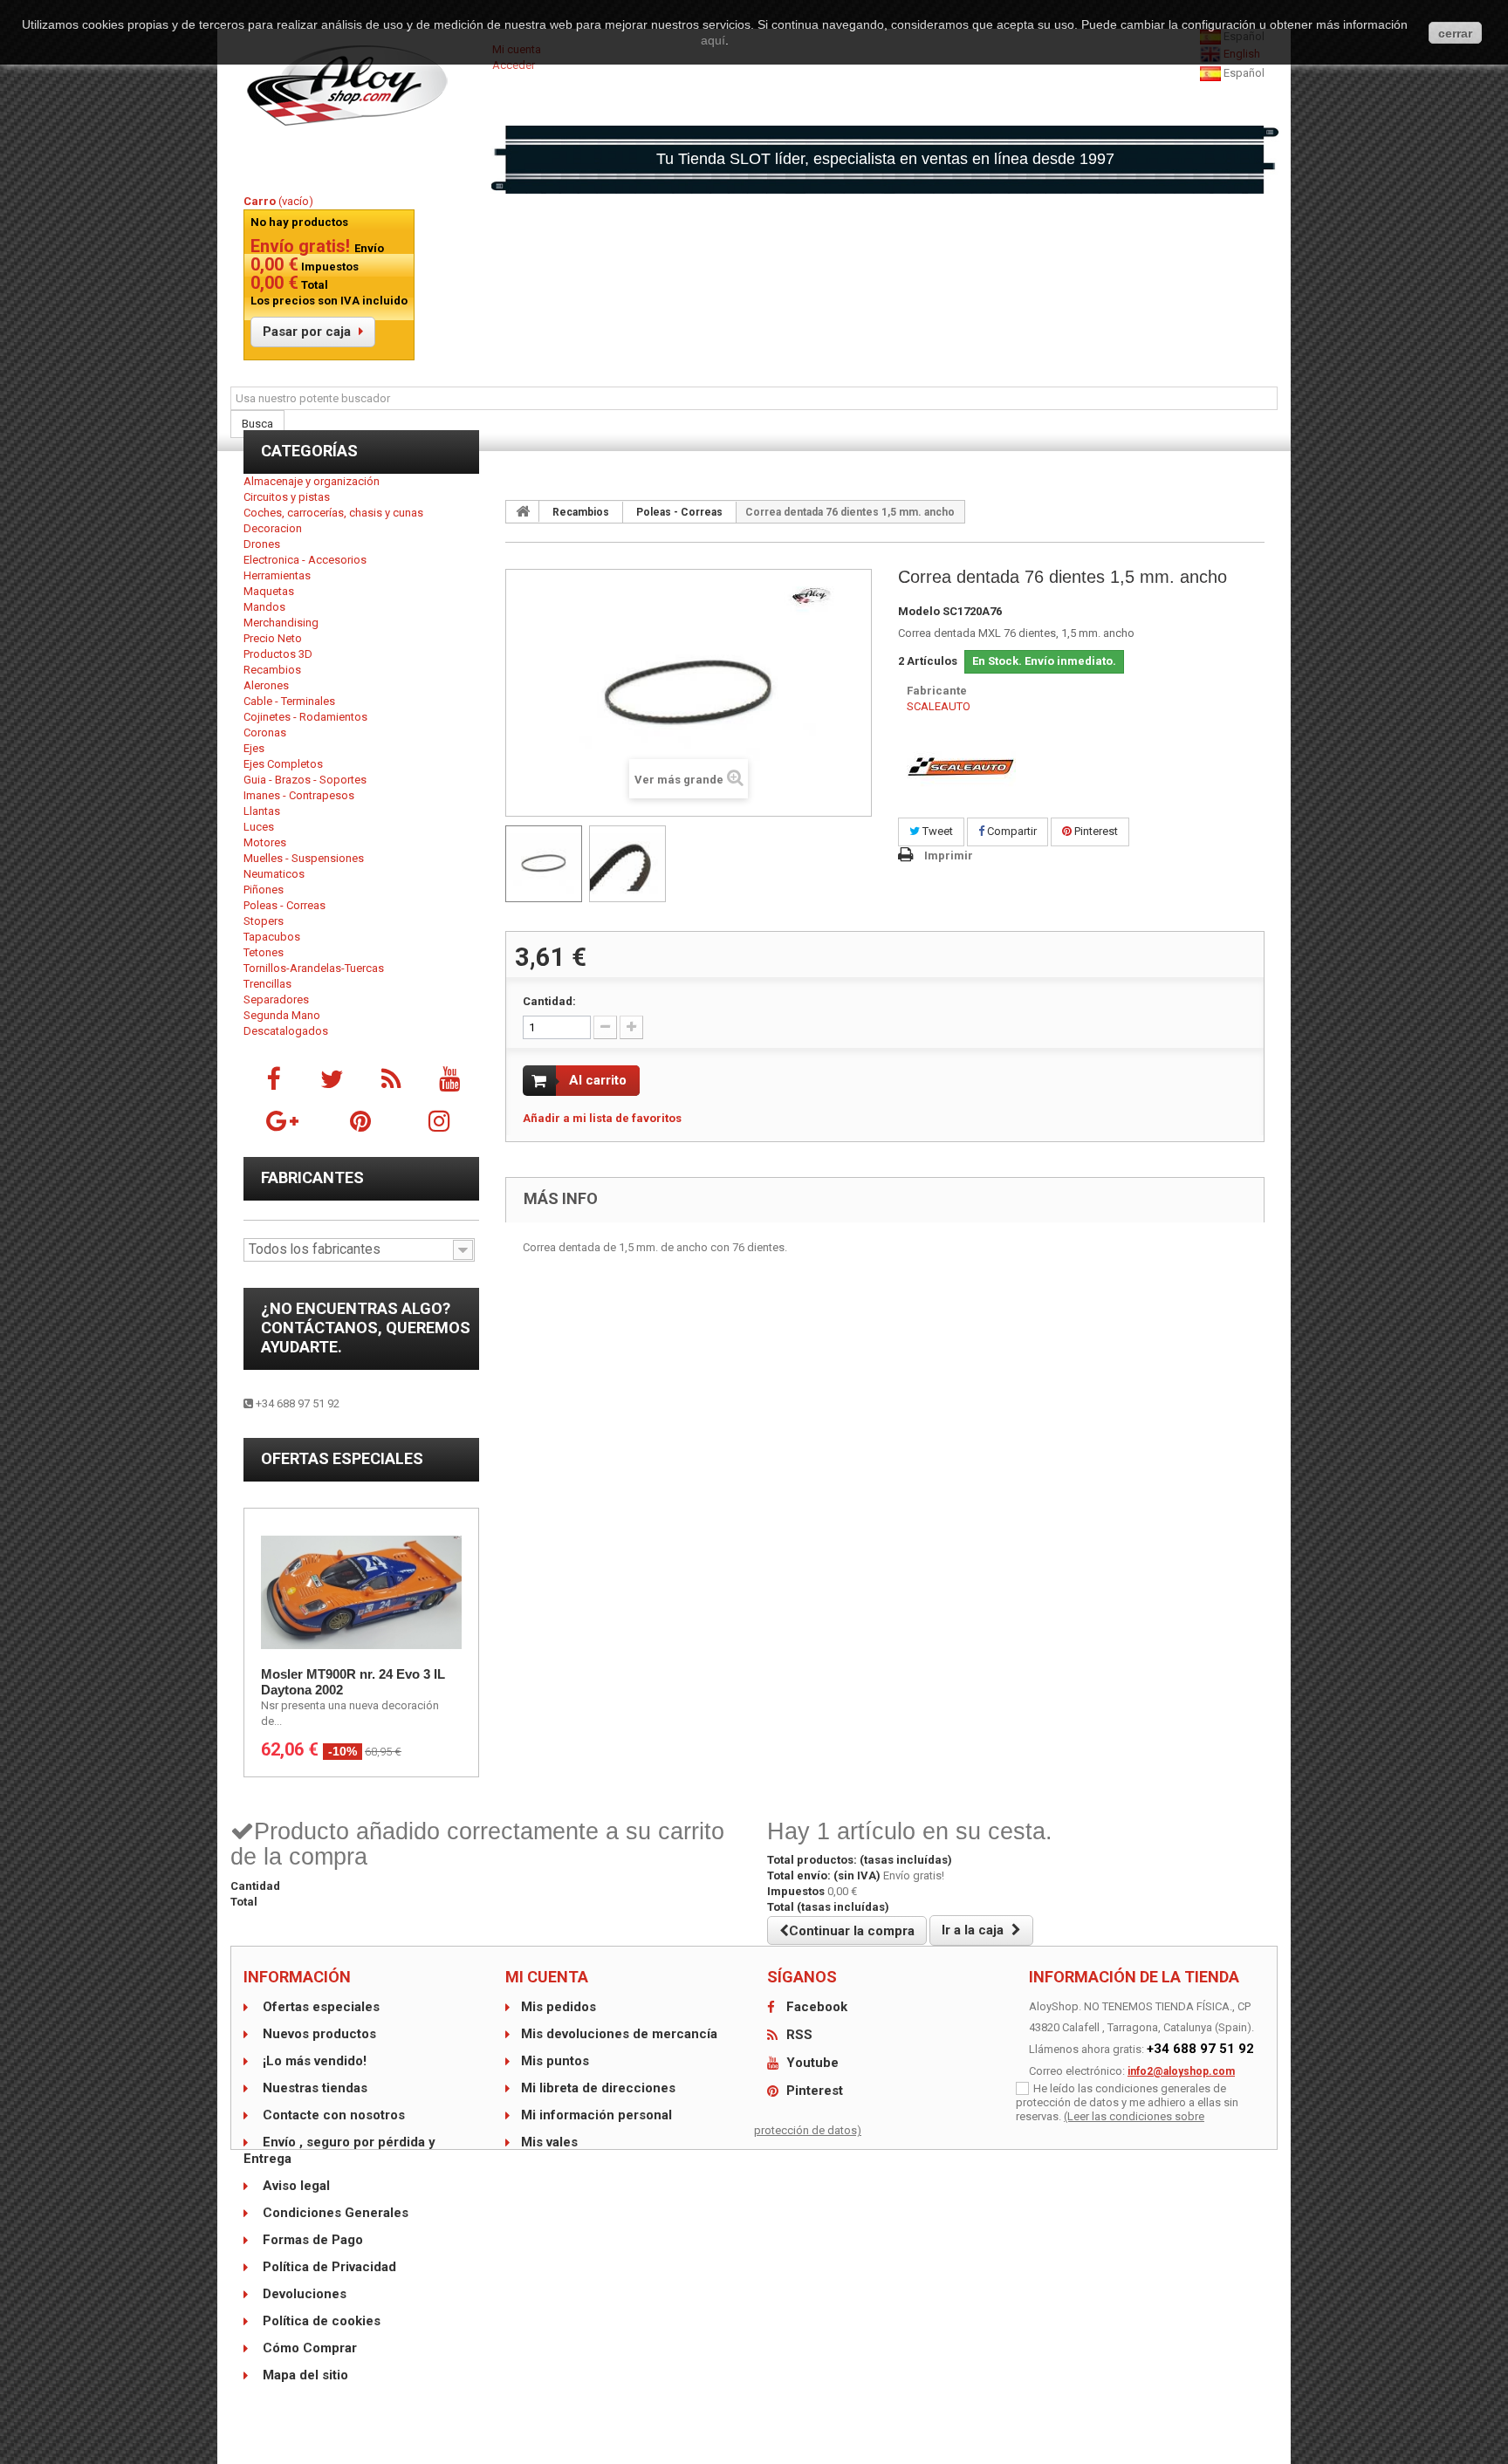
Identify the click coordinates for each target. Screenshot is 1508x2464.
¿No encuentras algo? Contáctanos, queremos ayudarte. (366, 1328)
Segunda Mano (282, 1015)
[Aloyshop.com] (361, 86)
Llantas (262, 811)
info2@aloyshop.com (1181, 2071)
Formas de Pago (311, 2240)
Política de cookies (320, 2321)
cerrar (1455, 33)
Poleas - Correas (284, 905)
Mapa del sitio (304, 2375)
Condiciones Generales (334, 2213)
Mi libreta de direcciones (598, 2088)
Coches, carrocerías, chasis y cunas (333, 513)
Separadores (276, 999)
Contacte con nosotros (332, 2115)
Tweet (936, 831)
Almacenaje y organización (312, 481)
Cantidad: (549, 1001)
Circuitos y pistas (287, 497)
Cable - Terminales (289, 701)
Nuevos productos (318, 2034)
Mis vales (549, 2142)
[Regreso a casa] (523, 511)
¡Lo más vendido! (313, 2061)
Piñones (264, 890)
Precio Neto (273, 638)
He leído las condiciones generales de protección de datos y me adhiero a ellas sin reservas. (1127, 2102)
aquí (713, 40)
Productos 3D (278, 654)
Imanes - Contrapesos (299, 795)
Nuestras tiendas (313, 2088)
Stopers (264, 921)
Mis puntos (555, 2061)
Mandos (264, 607)
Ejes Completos (283, 764)
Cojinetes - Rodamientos (305, 717)
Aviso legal (295, 2186)
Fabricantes (312, 1177)
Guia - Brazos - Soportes (305, 780)
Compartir (1011, 831)
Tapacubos (272, 937)
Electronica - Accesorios (305, 560)
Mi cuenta (547, 1977)
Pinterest (1095, 831)
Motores (265, 842)
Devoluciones (303, 2294)
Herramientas (277, 575)
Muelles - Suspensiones (304, 858)
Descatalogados (286, 1031)
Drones (262, 544)
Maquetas (269, 591)
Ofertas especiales (342, 1458)
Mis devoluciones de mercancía (619, 2034)
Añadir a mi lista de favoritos (602, 1118)
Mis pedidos (559, 2007)
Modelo (919, 611)
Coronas (265, 732)
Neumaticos (274, 874)
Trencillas (267, 984)
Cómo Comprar (308, 2348)
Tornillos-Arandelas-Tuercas (314, 968)
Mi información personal (596, 2115)
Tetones (264, 952)
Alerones (266, 685)
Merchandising (281, 623)
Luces (259, 827)
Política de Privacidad (328, 2267)
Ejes (254, 748)
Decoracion (273, 528)
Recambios (272, 670)
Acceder (514, 65)
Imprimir (949, 856)
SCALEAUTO (939, 706)
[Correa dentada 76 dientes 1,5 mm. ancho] (544, 864)
